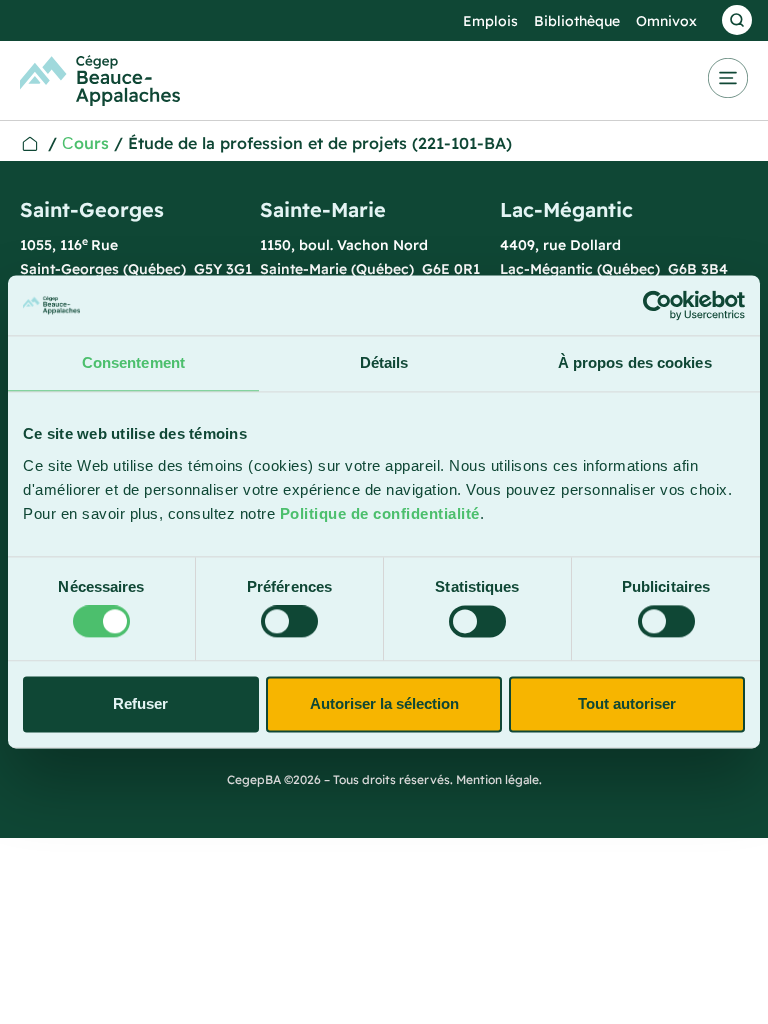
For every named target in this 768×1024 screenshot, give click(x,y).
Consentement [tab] (133, 362)
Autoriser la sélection (384, 703)
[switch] (289, 622)
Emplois (490, 21)
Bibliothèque (577, 21)
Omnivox (666, 21)
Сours (85, 143)
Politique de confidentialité (380, 513)
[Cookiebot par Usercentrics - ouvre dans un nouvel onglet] (657, 305)
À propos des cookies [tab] (635, 362)
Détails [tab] (384, 362)
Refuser (140, 703)
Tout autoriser (627, 703)
